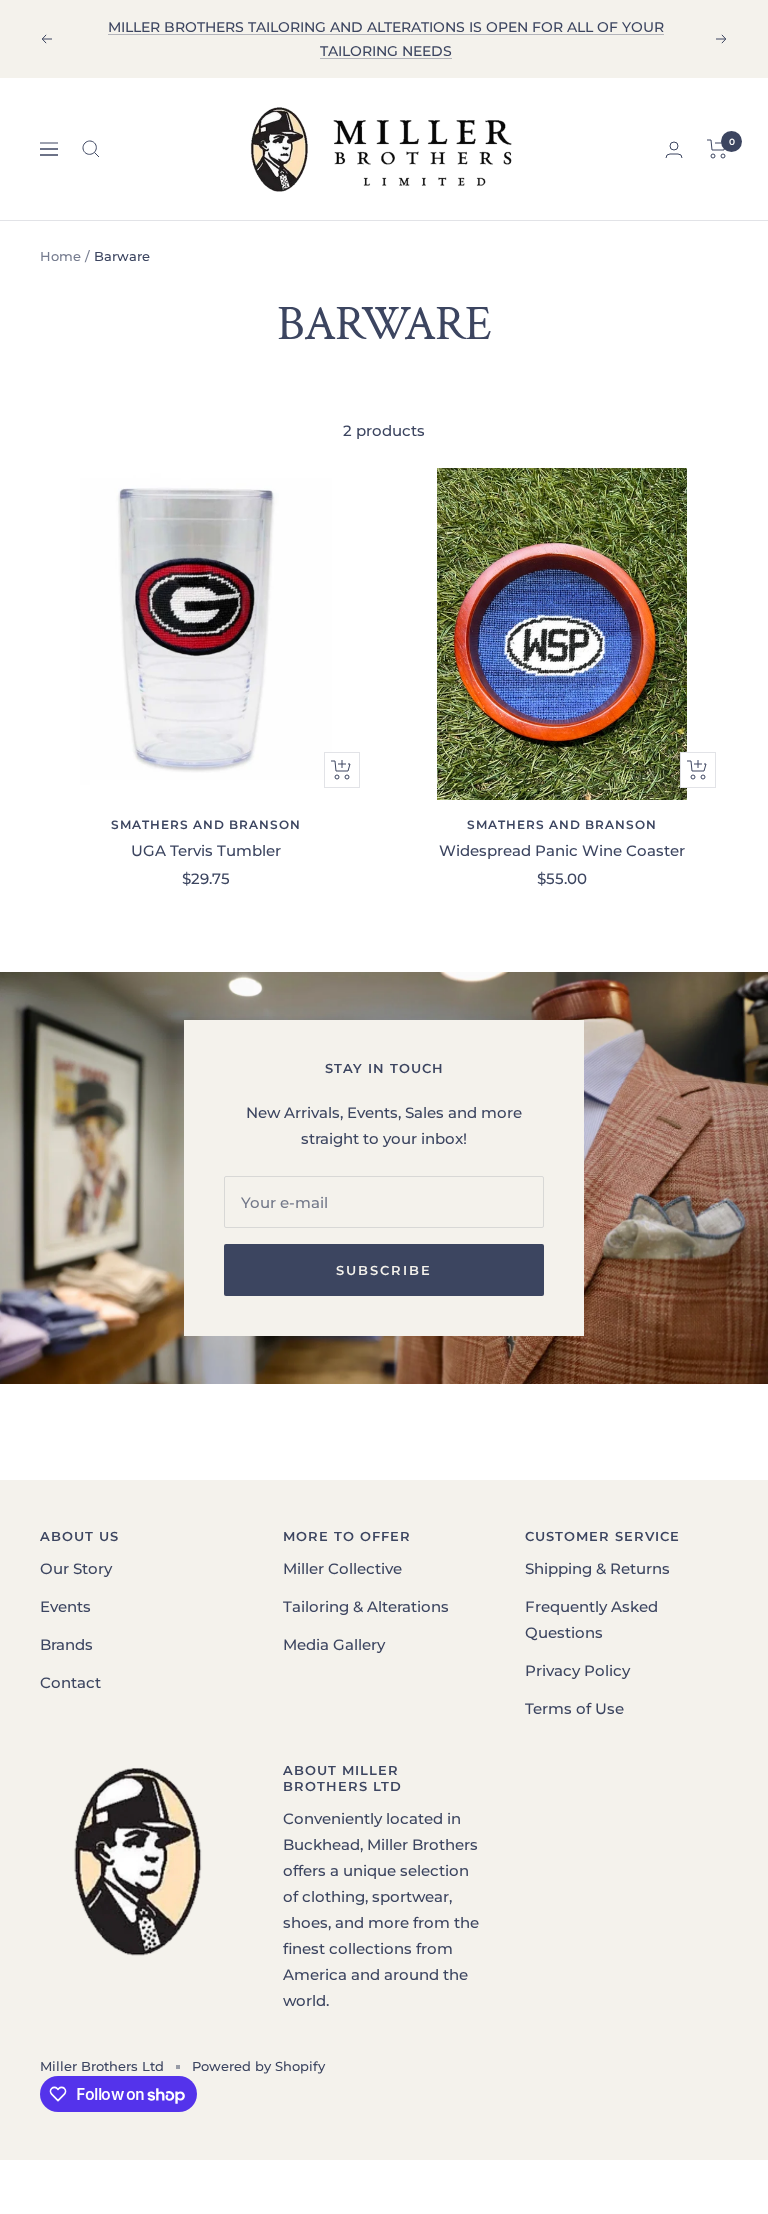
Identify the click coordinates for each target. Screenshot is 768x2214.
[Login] (674, 149)
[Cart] (717, 149)
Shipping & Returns (597, 1568)
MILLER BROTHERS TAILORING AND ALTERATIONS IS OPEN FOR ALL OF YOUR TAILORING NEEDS (386, 39)
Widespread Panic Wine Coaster (562, 850)
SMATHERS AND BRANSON (206, 824)
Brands (66, 1644)
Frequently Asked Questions (591, 1619)
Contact (70, 1682)
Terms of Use (574, 1708)
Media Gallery (334, 1644)
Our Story (76, 1568)
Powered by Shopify (258, 2066)
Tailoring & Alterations (366, 1606)
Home (60, 256)
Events (65, 1606)
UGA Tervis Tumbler (206, 850)
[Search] (91, 149)
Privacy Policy (577, 1670)
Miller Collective (342, 1568)
